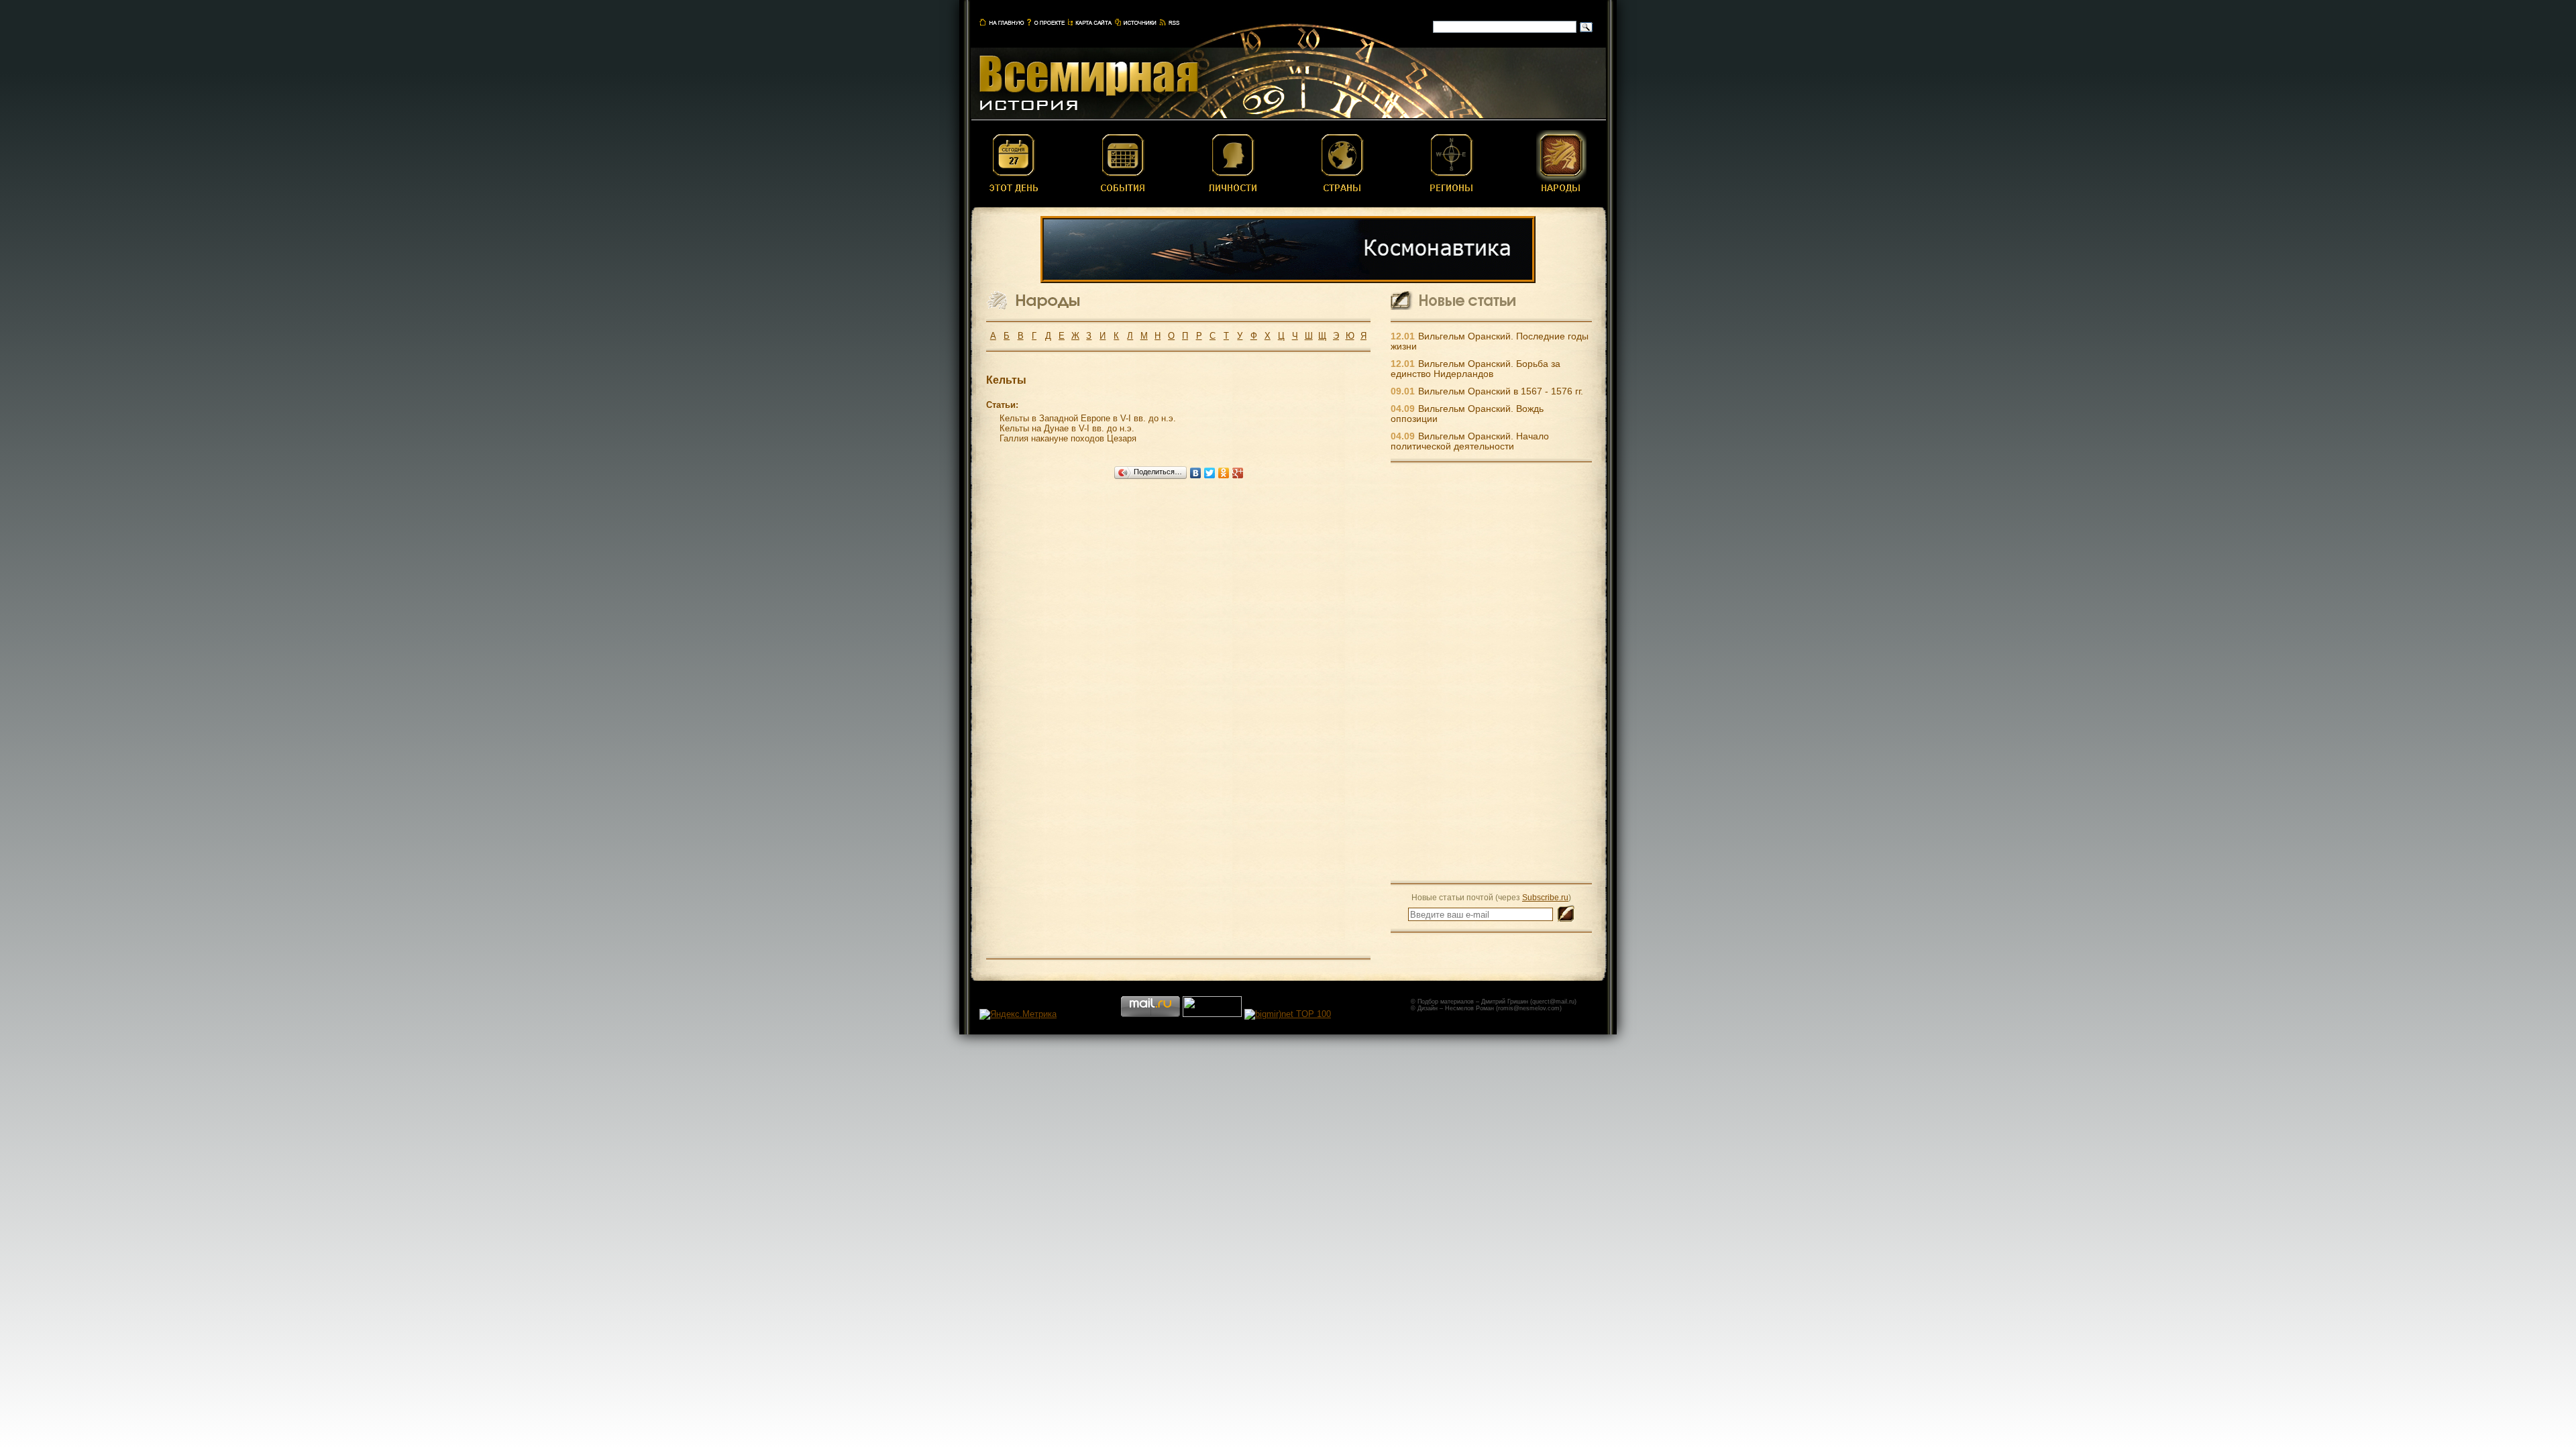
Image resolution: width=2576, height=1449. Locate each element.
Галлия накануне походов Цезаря (1068, 438)
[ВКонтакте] (1196, 473)
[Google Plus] (1238, 473)
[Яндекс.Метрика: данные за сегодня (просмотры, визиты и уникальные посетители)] (1018, 1014)
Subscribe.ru (1545, 897)
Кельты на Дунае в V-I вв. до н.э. (1067, 428)
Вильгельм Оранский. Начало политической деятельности (1470, 441)
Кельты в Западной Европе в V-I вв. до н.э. (1088, 418)
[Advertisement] (1491, 672)
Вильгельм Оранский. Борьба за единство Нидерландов (1475, 369)
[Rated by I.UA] (1212, 1014)
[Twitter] (1210, 473)
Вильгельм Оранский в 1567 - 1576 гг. (1501, 391)
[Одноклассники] (1224, 473)
